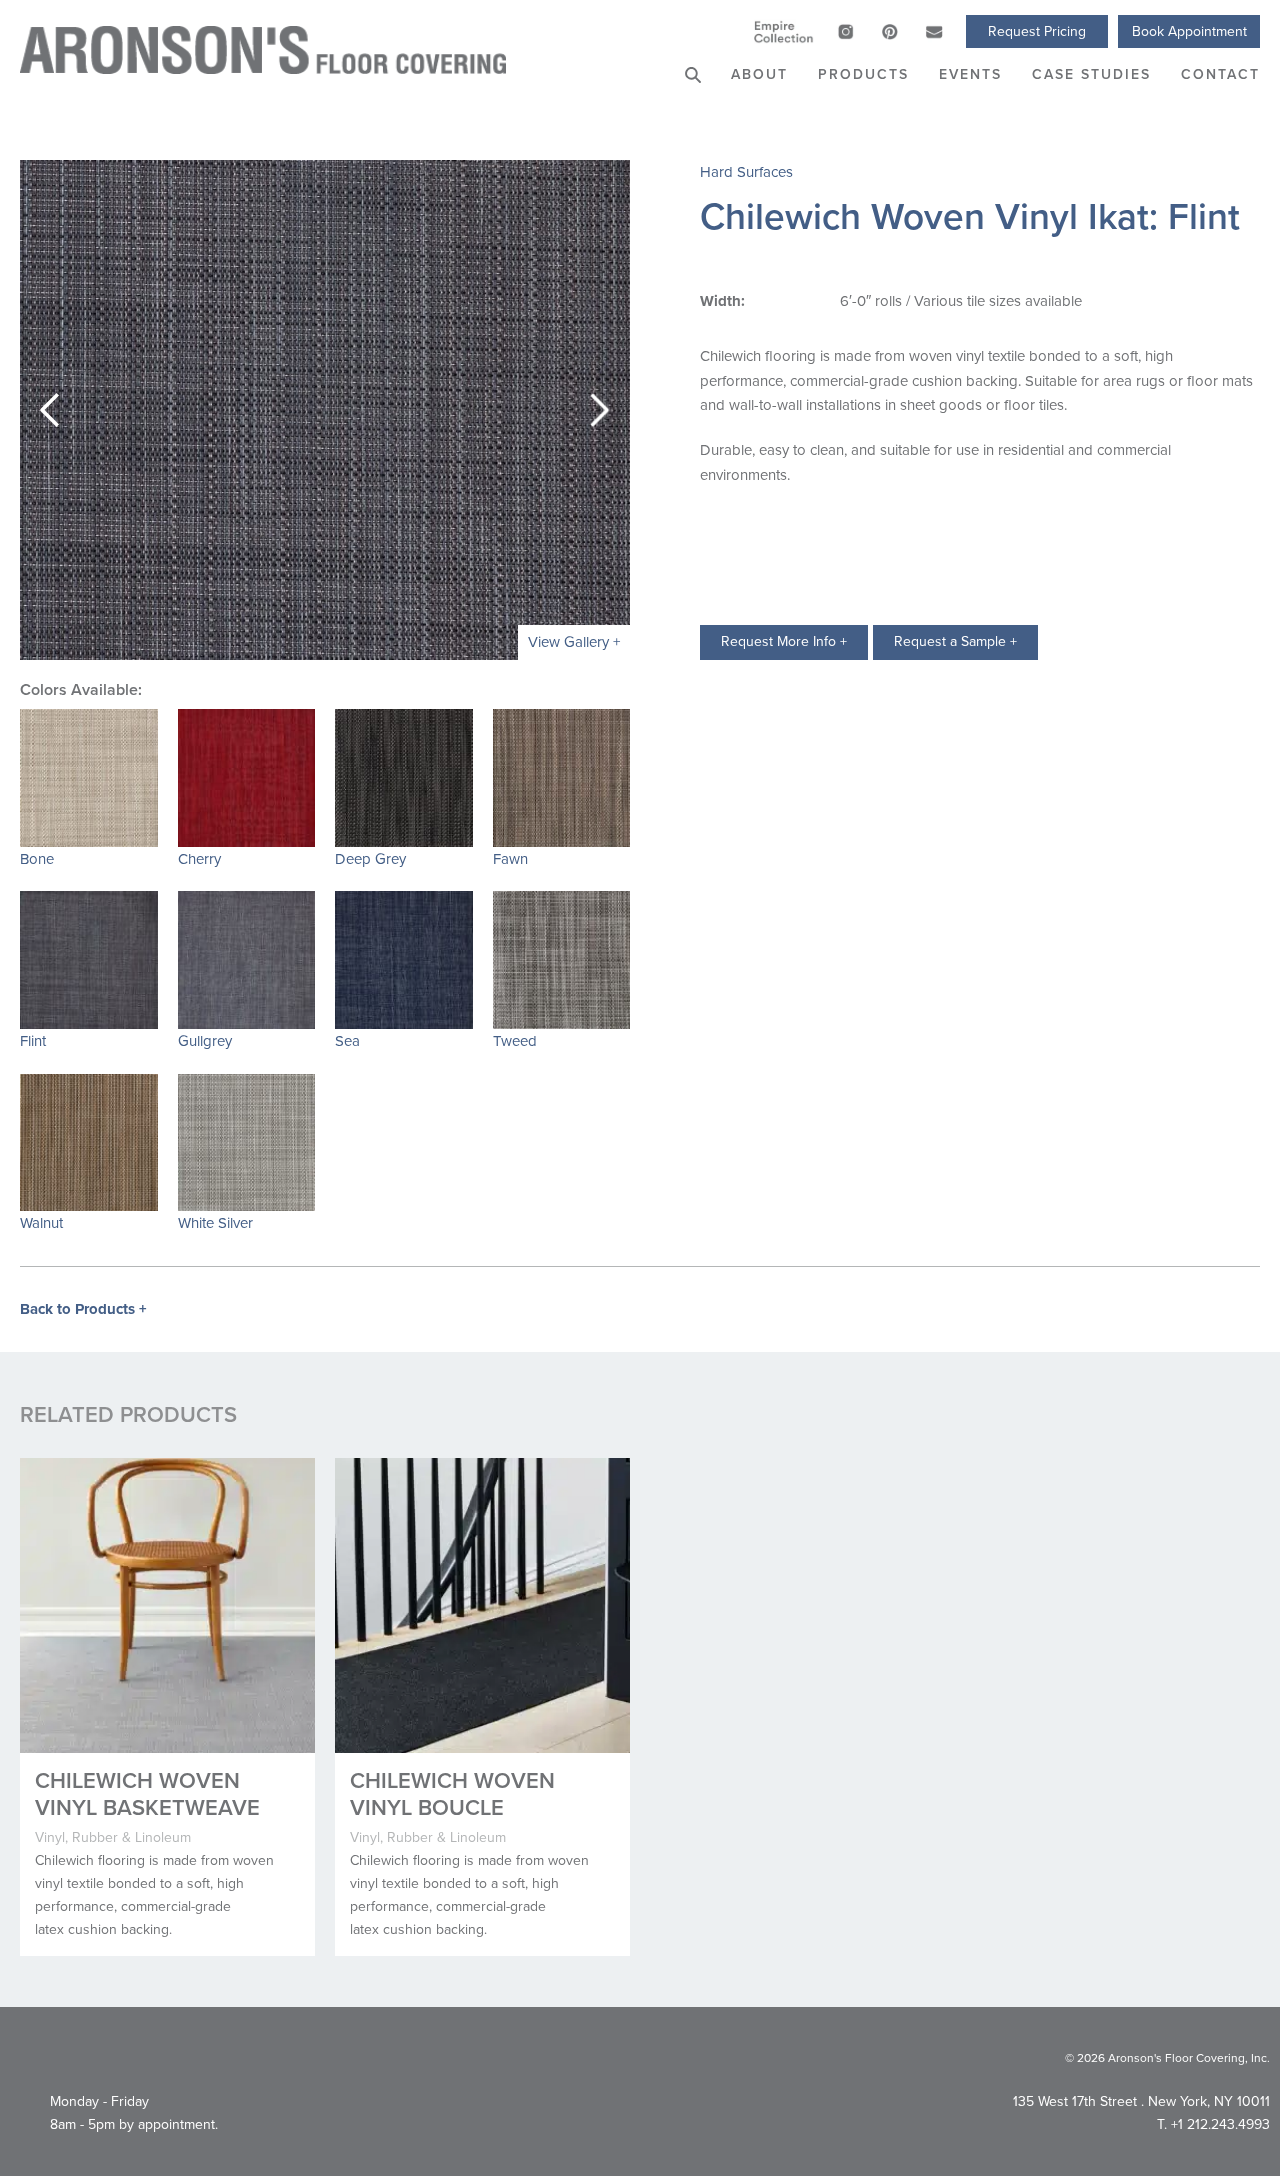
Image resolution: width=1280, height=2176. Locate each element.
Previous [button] (50, 410)
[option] (325, 410)
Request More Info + (784, 641)
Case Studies (1091, 74)
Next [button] (600, 410)
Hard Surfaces (746, 172)
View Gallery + (574, 642)
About (759, 74)
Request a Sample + (955, 641)
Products (863, 74)
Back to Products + (83, 1309)
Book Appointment (1189, 31)
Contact (1220, 74)
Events (970, 74)
